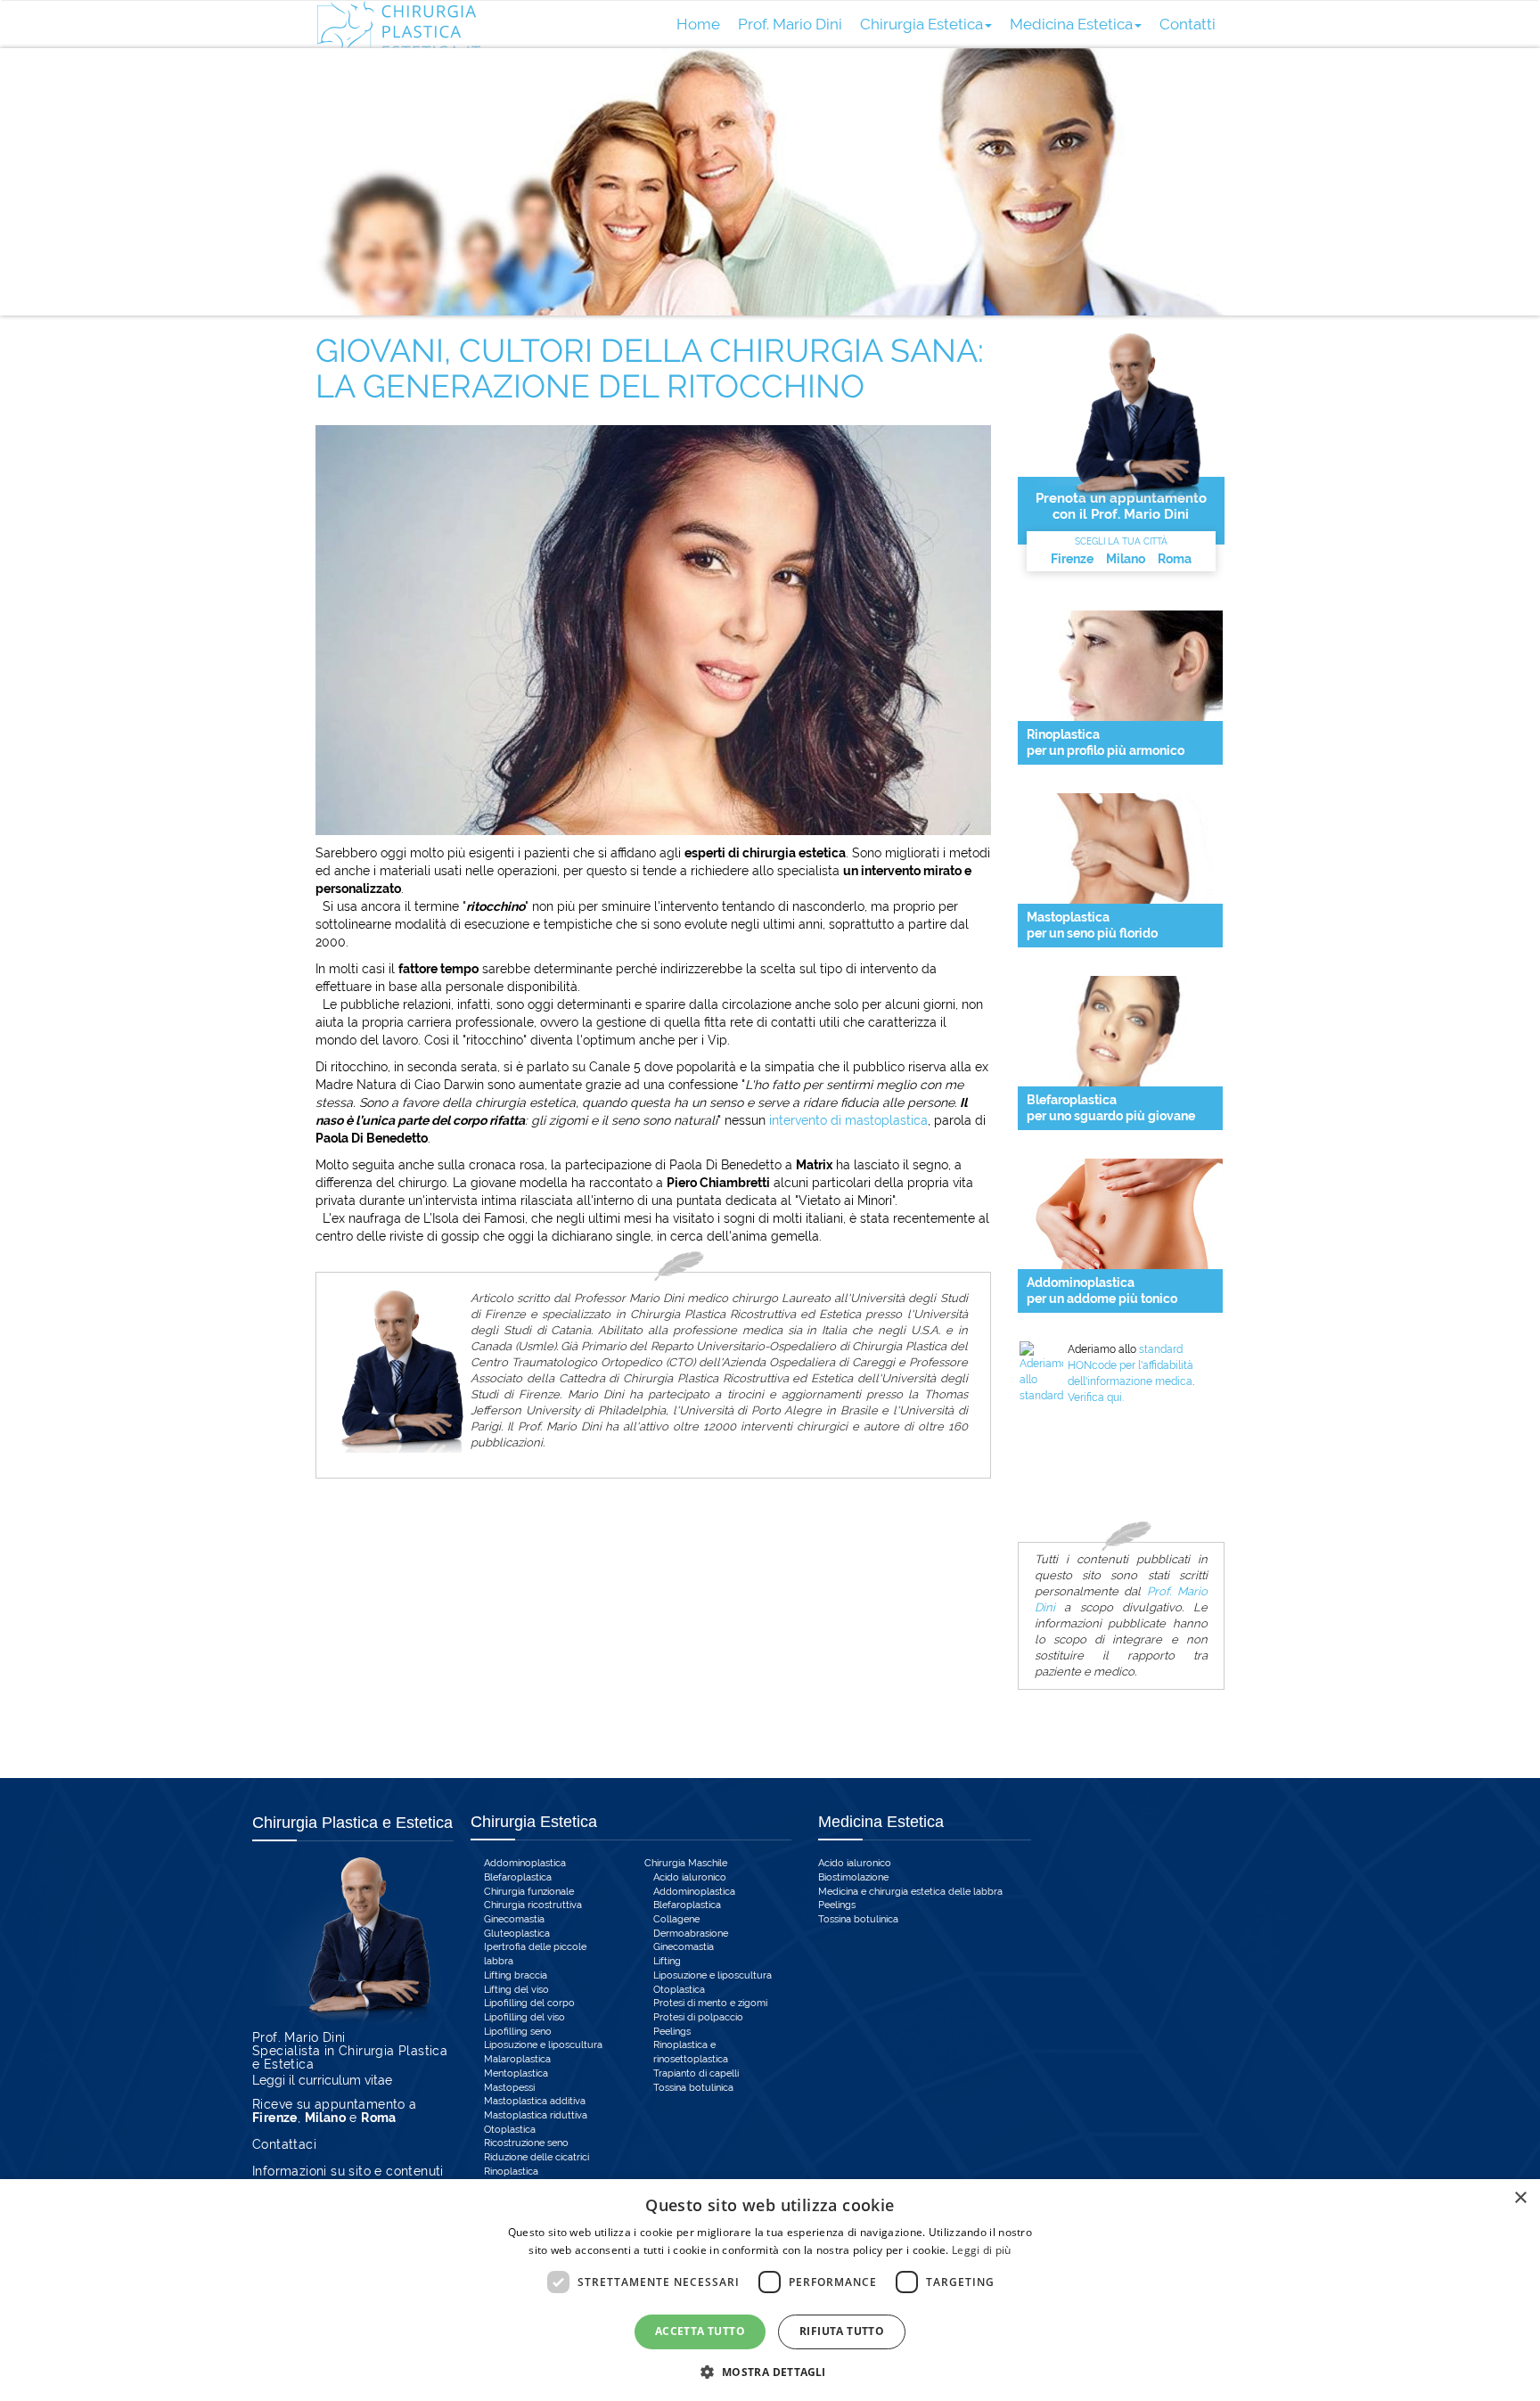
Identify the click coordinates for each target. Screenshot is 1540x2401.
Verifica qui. (1096, 1397)
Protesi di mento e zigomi (710, 2003)
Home (698, 24)
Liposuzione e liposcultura (543, 2045)
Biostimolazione (853, 1877)
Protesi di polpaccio (698, 2017)
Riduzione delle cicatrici (537, 2157)
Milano (1126, 559)
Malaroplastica (517, 2059)
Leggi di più (982, 2250)
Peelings (672, 2032)
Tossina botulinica (693, 2088)
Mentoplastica (516, 2073)
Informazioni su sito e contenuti (348, 2171)
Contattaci (284, 2144)
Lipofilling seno (518, 2032)
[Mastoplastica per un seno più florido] (1120, 848)
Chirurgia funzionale (529, 1892)
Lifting (667, 1961)
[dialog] (770, 2290)
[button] (770, 2371)
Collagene (676, 1919)
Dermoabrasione (691, 1934)
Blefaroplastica (518, 1877)
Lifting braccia (516, 1975)
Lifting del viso (516, 1990)
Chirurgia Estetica (922, 24)
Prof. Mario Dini (790, 24)
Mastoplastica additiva (535, 2101)
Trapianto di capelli (696, 2073)
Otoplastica (510, 2130)
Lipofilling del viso (524, 2017)
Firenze (1072, 559)
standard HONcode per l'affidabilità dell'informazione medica (1130, 1365)
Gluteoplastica (517, 1934)
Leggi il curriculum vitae (322, 2080)
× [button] (1520, 2198)
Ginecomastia (514, 1919)
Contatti (1188, 24)
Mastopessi (509, 2088)
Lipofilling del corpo (529, 2003)
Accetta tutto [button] (700, 2331)
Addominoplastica (525, 1863)
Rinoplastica (511, 2172)
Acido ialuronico (690, 1877)
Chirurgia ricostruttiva (533, 1905)
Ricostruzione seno (526, 2143)
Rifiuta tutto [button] (842, 2331)
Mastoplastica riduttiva (536, 2115)
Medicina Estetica (1071, 24)
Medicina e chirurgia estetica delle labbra (910, 1892)
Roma (1175, 559)
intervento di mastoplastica (848, 1120)
